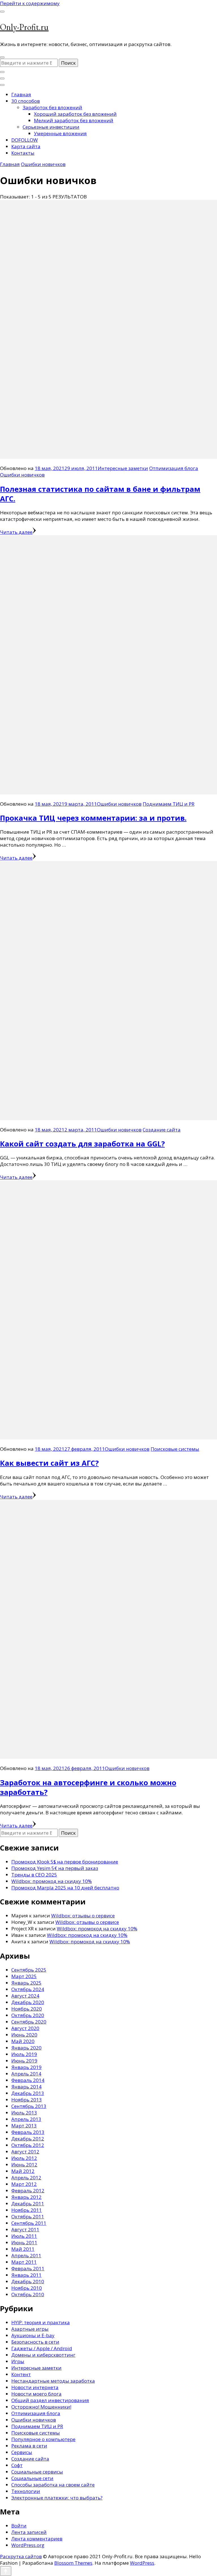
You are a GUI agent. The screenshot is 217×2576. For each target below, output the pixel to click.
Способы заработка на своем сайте (53, 2485)
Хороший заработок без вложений (75, 114)
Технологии (26, 2491)
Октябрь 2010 (28, 2294)
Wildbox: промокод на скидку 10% (52, 1881)
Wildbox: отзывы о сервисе (83, 1916)
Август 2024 (25, 1996)
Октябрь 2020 (28, 2015)
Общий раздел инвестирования (50, 2400)
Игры (18, 2361)
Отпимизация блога (174, 468)
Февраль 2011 (28, 2268)
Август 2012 (25, 2152)
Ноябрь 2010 (27, 2288)
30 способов (26, 101)
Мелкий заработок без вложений (74, 120)
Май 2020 (23, 2041)
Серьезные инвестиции (51, 127)
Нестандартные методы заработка (53, 2381)
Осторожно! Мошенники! (41, 2407)
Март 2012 (24, 2184)
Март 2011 (24, 2262)
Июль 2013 (24, 2113)
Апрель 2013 (26, 2119)
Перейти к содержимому (30, 3)
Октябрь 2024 (28, 1989)
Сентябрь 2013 (29, 2106)
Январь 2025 (26, 1983)
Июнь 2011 (24, 2242)
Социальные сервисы (37, 2472)
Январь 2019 (26, 2067)
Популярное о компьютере (43, 2439)
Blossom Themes (73, 2563)
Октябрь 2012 (28, 2145)
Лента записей (29, 2532)
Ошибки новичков (22, 475)
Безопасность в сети (35, 2342)
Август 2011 (25, 2229)
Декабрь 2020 (28, 2002)
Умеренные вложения (60, 133)
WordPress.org (28, 2545)
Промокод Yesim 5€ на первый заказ (55, 1868)
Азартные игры (30, 2329)
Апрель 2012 (26, 2178)
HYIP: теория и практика (41, 2322)
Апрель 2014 (26, 2074)
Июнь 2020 (24, 2035)
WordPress (142, 2563)
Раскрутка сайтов (21, 2556)
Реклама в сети (29, 2446)
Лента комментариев (37, 2539)
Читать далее (16, 532)
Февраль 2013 (28, 2132)
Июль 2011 (24, 2236)
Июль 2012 (24, 2158)
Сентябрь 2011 (29, 2223)
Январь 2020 (26, 2048)
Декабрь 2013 (28, 2093)
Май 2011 (23, 2249)
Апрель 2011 (26, 2255)
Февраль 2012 (28, 2191)
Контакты (23, 153)
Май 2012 (23, 2171)
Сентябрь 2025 (29, 1970)
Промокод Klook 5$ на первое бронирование (65, 1862)
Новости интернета (35, 2387)
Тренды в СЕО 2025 (34, 1875)
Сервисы (22, 2452)
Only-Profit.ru (24, 27)
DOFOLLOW (25, 140)
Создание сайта (162, 1130)
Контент (21, 2374)
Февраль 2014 (28, 2080)
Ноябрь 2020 (27, 2009)
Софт (17, 2465)
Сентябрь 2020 (29, 2022)
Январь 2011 (26, 2275)
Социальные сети (32, 2478)
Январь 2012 (26, 2197)
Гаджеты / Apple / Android (42, 2348)
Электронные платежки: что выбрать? (57, 2498)
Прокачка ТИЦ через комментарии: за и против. (93, 818)
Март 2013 (24, 2126)
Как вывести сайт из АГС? (49, 1463)
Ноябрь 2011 (27, 2210)
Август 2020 (25, 2028)
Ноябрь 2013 (27, 2100)
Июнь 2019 (24, 2061)
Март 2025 (24, 1976)
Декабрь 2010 (28, 2281)
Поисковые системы (175, 1449)
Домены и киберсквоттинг (43, 2355)
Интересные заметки (123, 468)
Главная (21, 94)
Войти (19, 2526)
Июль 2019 (24, 2054)
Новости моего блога (36, 2394)
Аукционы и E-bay (33, 2335)
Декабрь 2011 (28, 2204)
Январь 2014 (26, 2087)
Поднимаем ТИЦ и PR (169, 804)
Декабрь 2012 (28, 2139)
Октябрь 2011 (28, 2216)
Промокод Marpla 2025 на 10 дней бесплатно (65, 1888)
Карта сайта (26, 146)
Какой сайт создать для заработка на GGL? (82, 1144)
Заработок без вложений (52, 107)
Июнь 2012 (24, 2165)
